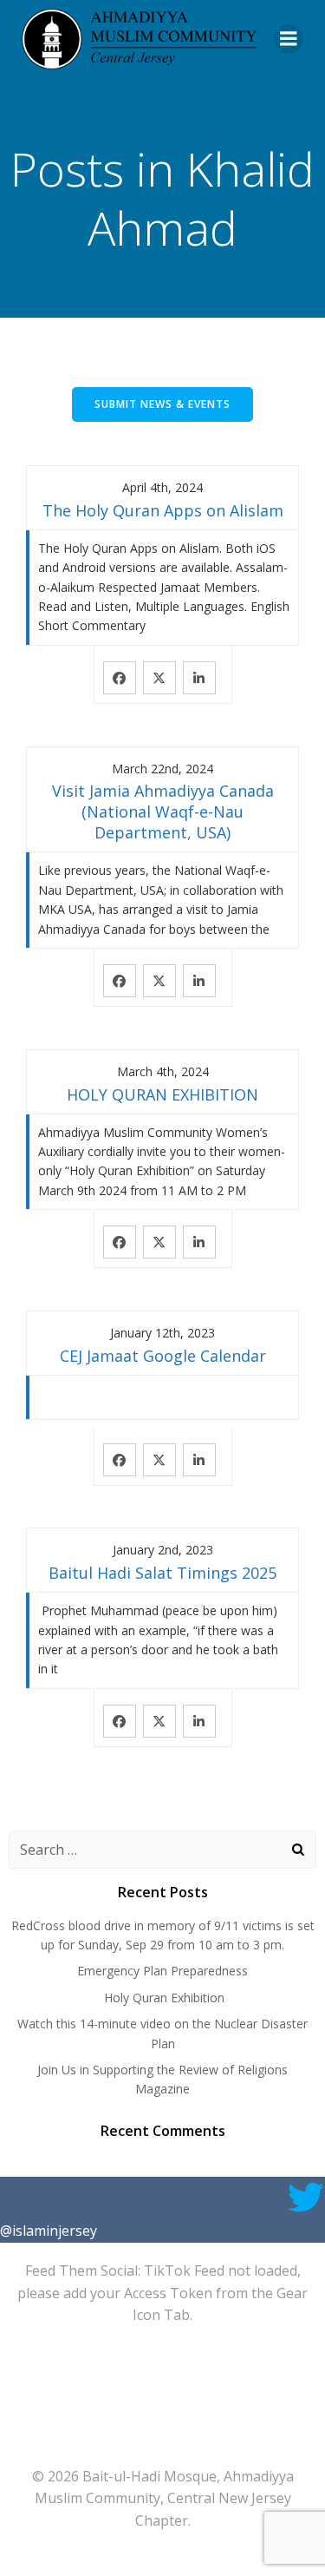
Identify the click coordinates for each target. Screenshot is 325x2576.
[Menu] (289, 39)
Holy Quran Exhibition (162, 1998)
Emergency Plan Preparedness (162, 1971)
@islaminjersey (49, 2231)
